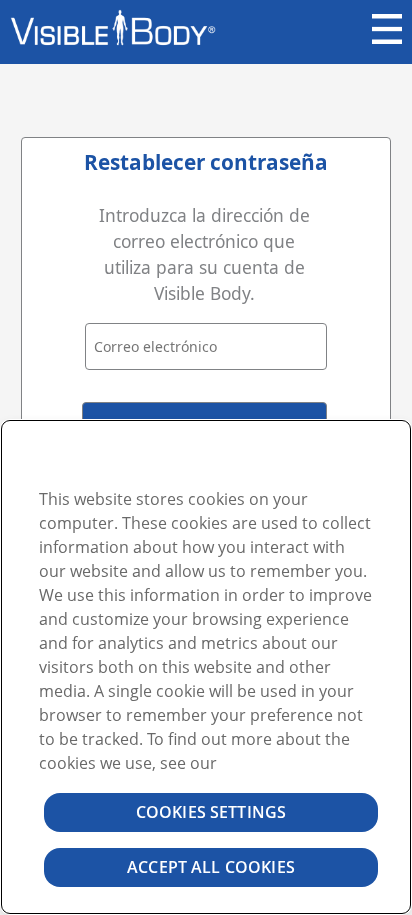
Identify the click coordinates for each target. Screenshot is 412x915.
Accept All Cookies (211, 867)
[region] (206, 667)
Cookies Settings (211, 812)
